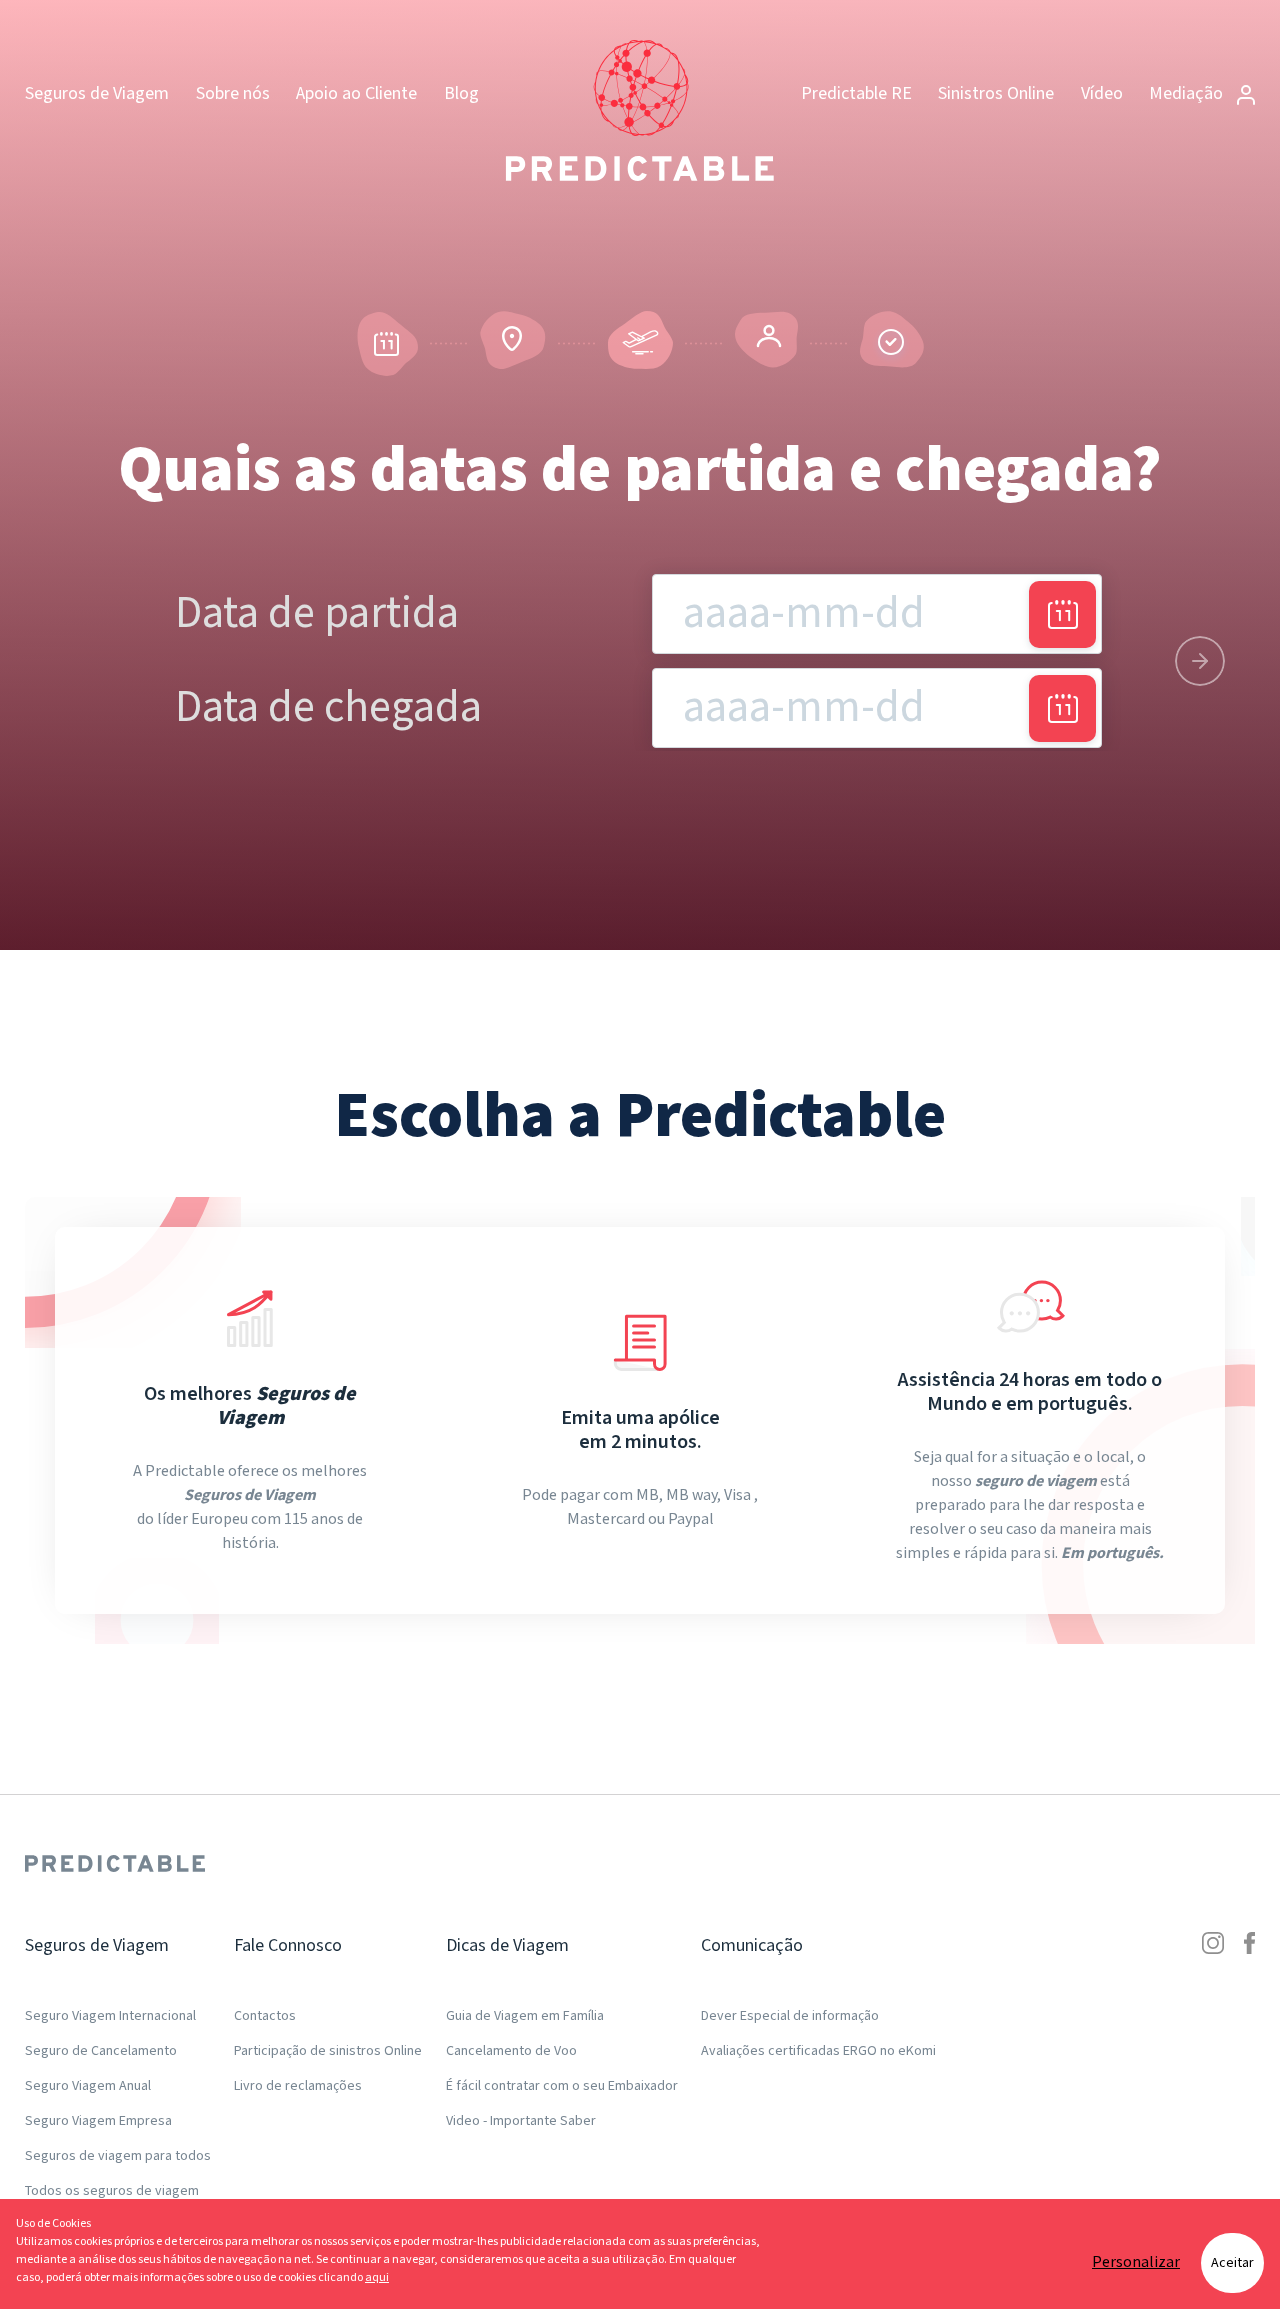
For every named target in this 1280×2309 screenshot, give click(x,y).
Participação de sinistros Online (328, 2051)
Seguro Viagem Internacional (110, 2016)
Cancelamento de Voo (511, 2051)
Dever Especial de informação (790, 2016)
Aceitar (1232, 2263)
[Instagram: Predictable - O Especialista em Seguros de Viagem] (1213, 2070)
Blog (461, 93)
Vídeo (1102, 93)
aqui (377, 2277)
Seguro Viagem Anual (88, 2086)
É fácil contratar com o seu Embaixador (562, 2086)
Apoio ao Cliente (356, 93)
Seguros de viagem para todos (118, 2156)
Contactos (265, 2016)
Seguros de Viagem (97, 93)
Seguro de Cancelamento (101, 2051)
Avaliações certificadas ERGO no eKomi (818, 2051)
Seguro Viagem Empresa (98, 2121)
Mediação (1188, 93)
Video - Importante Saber (521, 2121)
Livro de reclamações (298, 2086)
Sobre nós (233, 93)
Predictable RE (856, 93)
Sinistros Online (996, 93)
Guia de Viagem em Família (525, 2016)
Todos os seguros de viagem (112, 2191)
